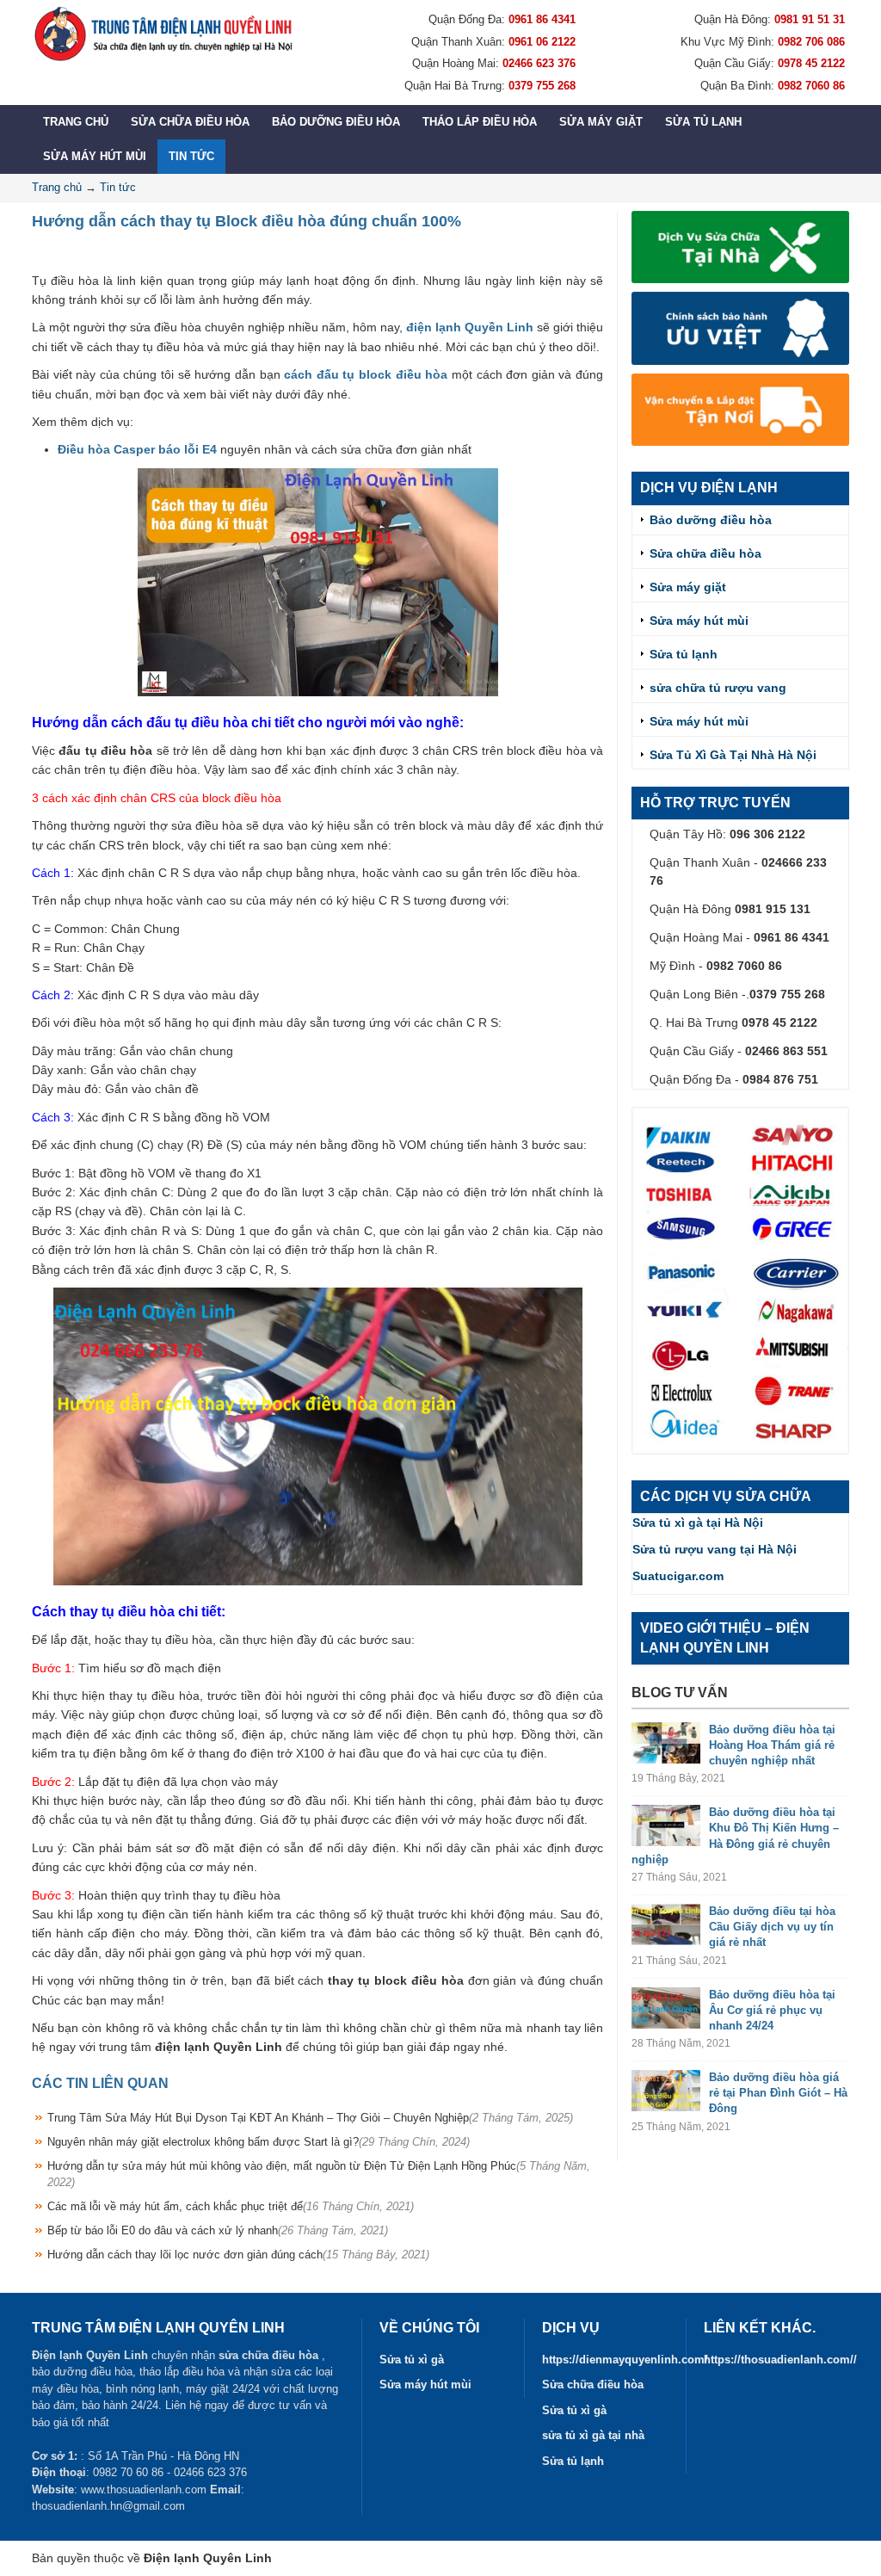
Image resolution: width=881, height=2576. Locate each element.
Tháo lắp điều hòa (480, 122)
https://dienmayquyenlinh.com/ (625, 2360)
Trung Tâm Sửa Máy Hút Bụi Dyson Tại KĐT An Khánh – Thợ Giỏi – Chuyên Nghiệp (310, 2118)
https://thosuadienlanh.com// (780, 2360)
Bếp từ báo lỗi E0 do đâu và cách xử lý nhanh (218, 2230)
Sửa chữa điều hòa (190, 122)
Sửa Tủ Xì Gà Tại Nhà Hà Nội (733, 755)
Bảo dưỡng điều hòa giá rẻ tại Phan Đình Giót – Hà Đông (778, 2093)
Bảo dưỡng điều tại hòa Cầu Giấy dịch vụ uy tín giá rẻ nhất (772, 1927)
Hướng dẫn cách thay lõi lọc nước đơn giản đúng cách (238, 2255)
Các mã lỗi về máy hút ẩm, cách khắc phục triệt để (231, 2206)
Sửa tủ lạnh (703, 122)
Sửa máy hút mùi (95, 156)
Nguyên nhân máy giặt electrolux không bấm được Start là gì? (259, 2142)
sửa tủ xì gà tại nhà (593, 2435)
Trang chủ (76, 122)
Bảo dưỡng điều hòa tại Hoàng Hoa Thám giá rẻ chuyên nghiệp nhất (772, 1745)
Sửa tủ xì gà (412, 2360)
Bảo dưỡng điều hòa (336, 122)
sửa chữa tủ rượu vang (718, 688)
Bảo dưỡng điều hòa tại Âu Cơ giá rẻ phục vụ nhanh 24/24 (772, 2010)
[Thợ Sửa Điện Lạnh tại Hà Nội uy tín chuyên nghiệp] (162, 34)
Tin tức (191, 156)
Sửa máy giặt (601, 122)
